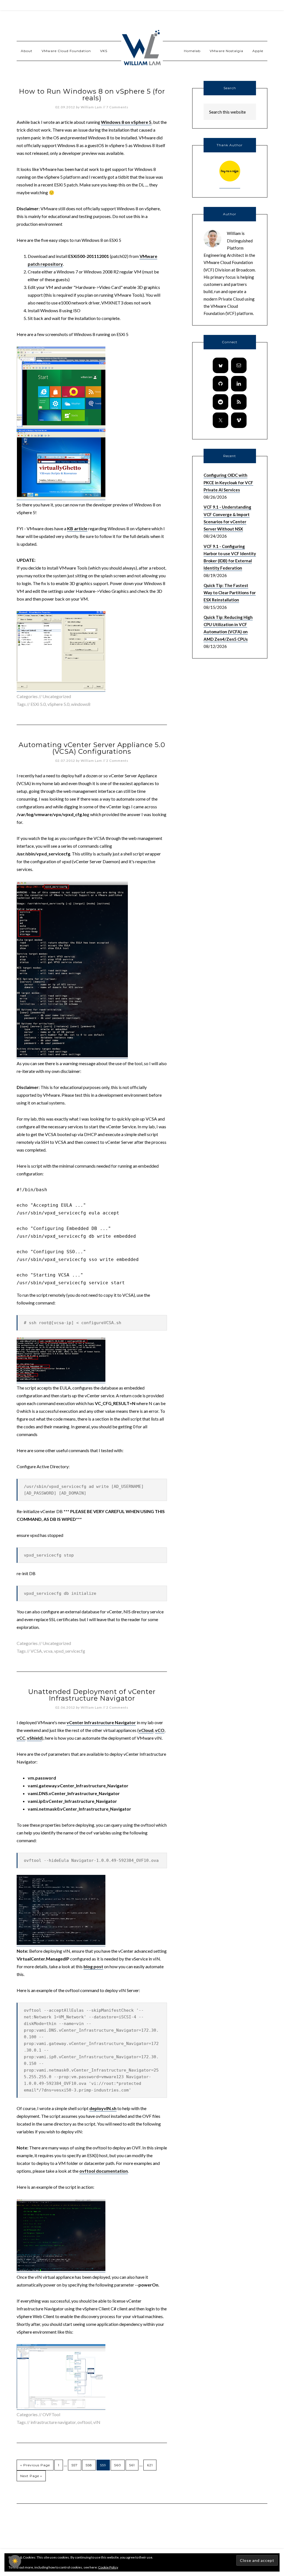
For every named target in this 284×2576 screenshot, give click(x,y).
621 (150, 2465)
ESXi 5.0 (38, 704)
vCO (160, 1730)
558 (89, 2465)
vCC (21, 1738)
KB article (77, 528)
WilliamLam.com (142, 48)
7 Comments (117, 107)
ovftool (84, 2422)
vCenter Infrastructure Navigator (101, 1722)
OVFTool (51, 2414)
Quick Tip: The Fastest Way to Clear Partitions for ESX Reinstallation (230, 593)
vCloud (146, 1730)
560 (118, 2465)
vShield (34, 1738)
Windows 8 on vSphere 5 (126, 122)
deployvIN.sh (103, 2108)
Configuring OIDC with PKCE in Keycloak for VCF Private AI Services (228, 482)
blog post (93, 1966)
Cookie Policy (108, 2567)
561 (132, 2465)
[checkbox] (15, 2561)
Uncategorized (57, 1643)
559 (103, 2465)
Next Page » (31, 2476)
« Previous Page (35, 2465)
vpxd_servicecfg (70, 1651)
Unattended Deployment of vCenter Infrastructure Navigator (92, 1695)
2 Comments (117, 761)
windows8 (81, 704)
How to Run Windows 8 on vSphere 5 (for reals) (92, 95)
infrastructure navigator (53, 2422)
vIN (97, 2422)
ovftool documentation (104, 2171)
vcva (48, 1651)
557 (75, 2465)
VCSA (36, 1651)
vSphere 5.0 (58, 704)
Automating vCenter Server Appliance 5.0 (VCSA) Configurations (92, 748)
